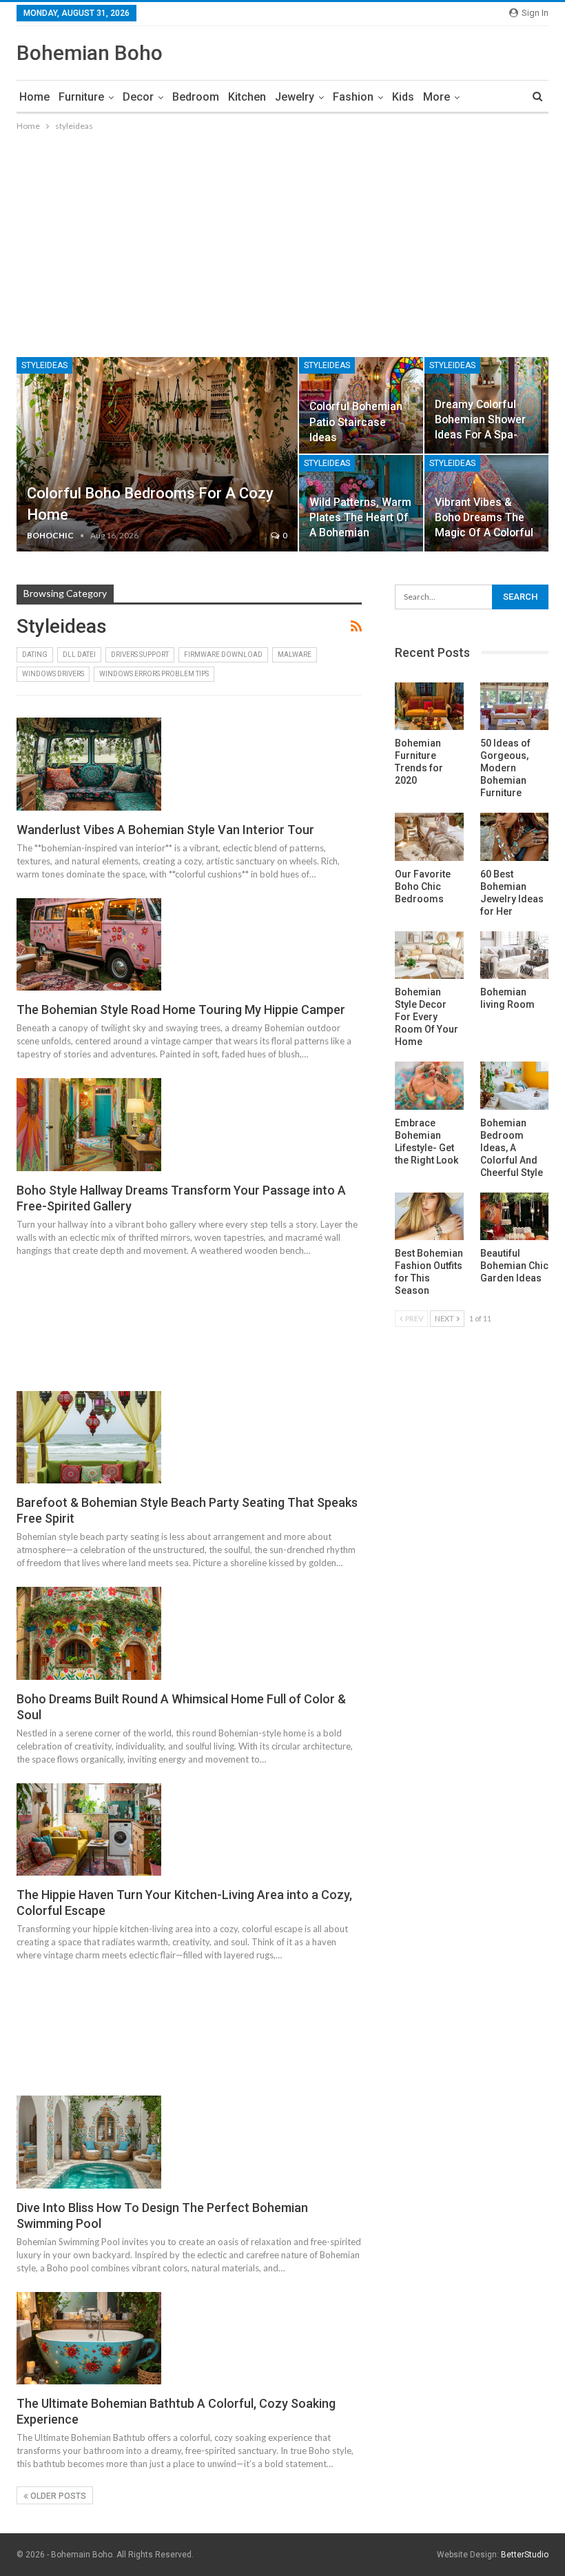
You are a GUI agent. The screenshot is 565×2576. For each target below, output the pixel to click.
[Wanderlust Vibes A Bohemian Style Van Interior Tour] (89, 764)
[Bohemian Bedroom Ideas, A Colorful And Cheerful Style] (514, 1086)
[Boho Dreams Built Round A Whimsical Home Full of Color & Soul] (89, 1633)
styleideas (44, 365)
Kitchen (247, 97)
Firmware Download (223, 655)
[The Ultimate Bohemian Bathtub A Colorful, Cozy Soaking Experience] (89, 2338)
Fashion (353, 97)
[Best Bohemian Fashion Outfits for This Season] (429, 1217)
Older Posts (57, 2496)
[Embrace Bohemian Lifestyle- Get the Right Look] (429, 1086)
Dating (35, 655)
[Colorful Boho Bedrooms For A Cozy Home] (157, 454)
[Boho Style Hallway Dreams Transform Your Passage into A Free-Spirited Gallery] (89, 1124)
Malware (295, 655)
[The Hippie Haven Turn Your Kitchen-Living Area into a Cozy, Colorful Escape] (89, 1829)
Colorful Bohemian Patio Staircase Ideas (356, 422)
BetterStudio (525, 2555)
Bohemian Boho (90, 53)
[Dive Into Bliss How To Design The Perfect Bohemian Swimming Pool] (89, 2142)
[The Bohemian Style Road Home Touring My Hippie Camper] (89, 944)
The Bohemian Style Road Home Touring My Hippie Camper (181, 1010)
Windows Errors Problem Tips (154, 674)
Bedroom (196, 97)
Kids (403, 97)
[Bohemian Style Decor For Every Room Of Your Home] (429, 955)
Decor (138, 97)
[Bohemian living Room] (514, 955)
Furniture (81, 97)
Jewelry (295, 97)
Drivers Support (140, 655)
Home (34, 97)
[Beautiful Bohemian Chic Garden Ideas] (514, 1217)
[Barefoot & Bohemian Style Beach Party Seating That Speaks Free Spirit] (89, 1437)
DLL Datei (79, 655)
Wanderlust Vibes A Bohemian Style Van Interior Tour (165, 830)
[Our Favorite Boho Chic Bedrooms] (429, 837)
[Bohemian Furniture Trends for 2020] (429, 707)
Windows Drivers (53, 674)
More (436, 97)
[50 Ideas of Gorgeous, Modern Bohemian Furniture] (514, 707)
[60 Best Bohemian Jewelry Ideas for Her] (514, 837)
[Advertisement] (282, 237)
